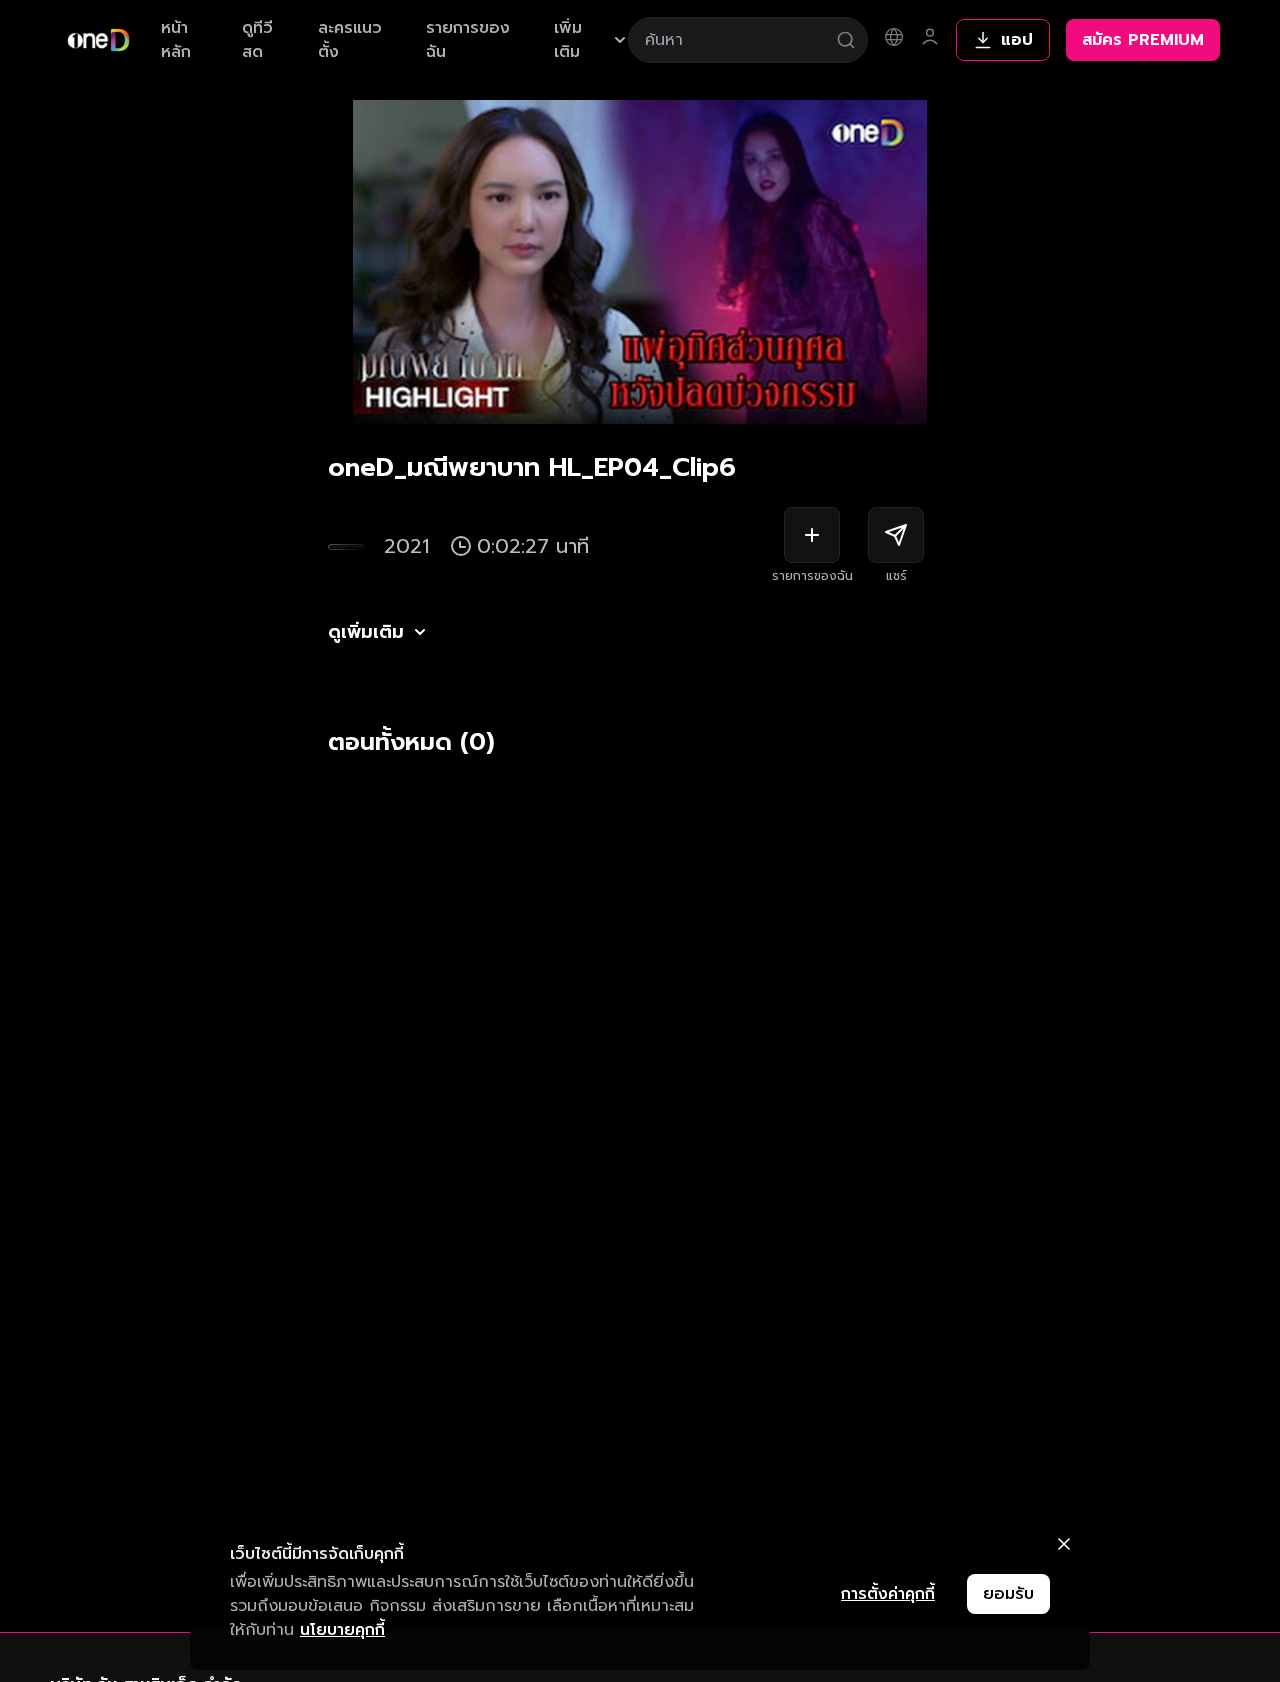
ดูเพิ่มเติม (366, 632)
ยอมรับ (1008, 1594)
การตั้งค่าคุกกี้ (888, 1594)
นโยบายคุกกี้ (342, 1630)
